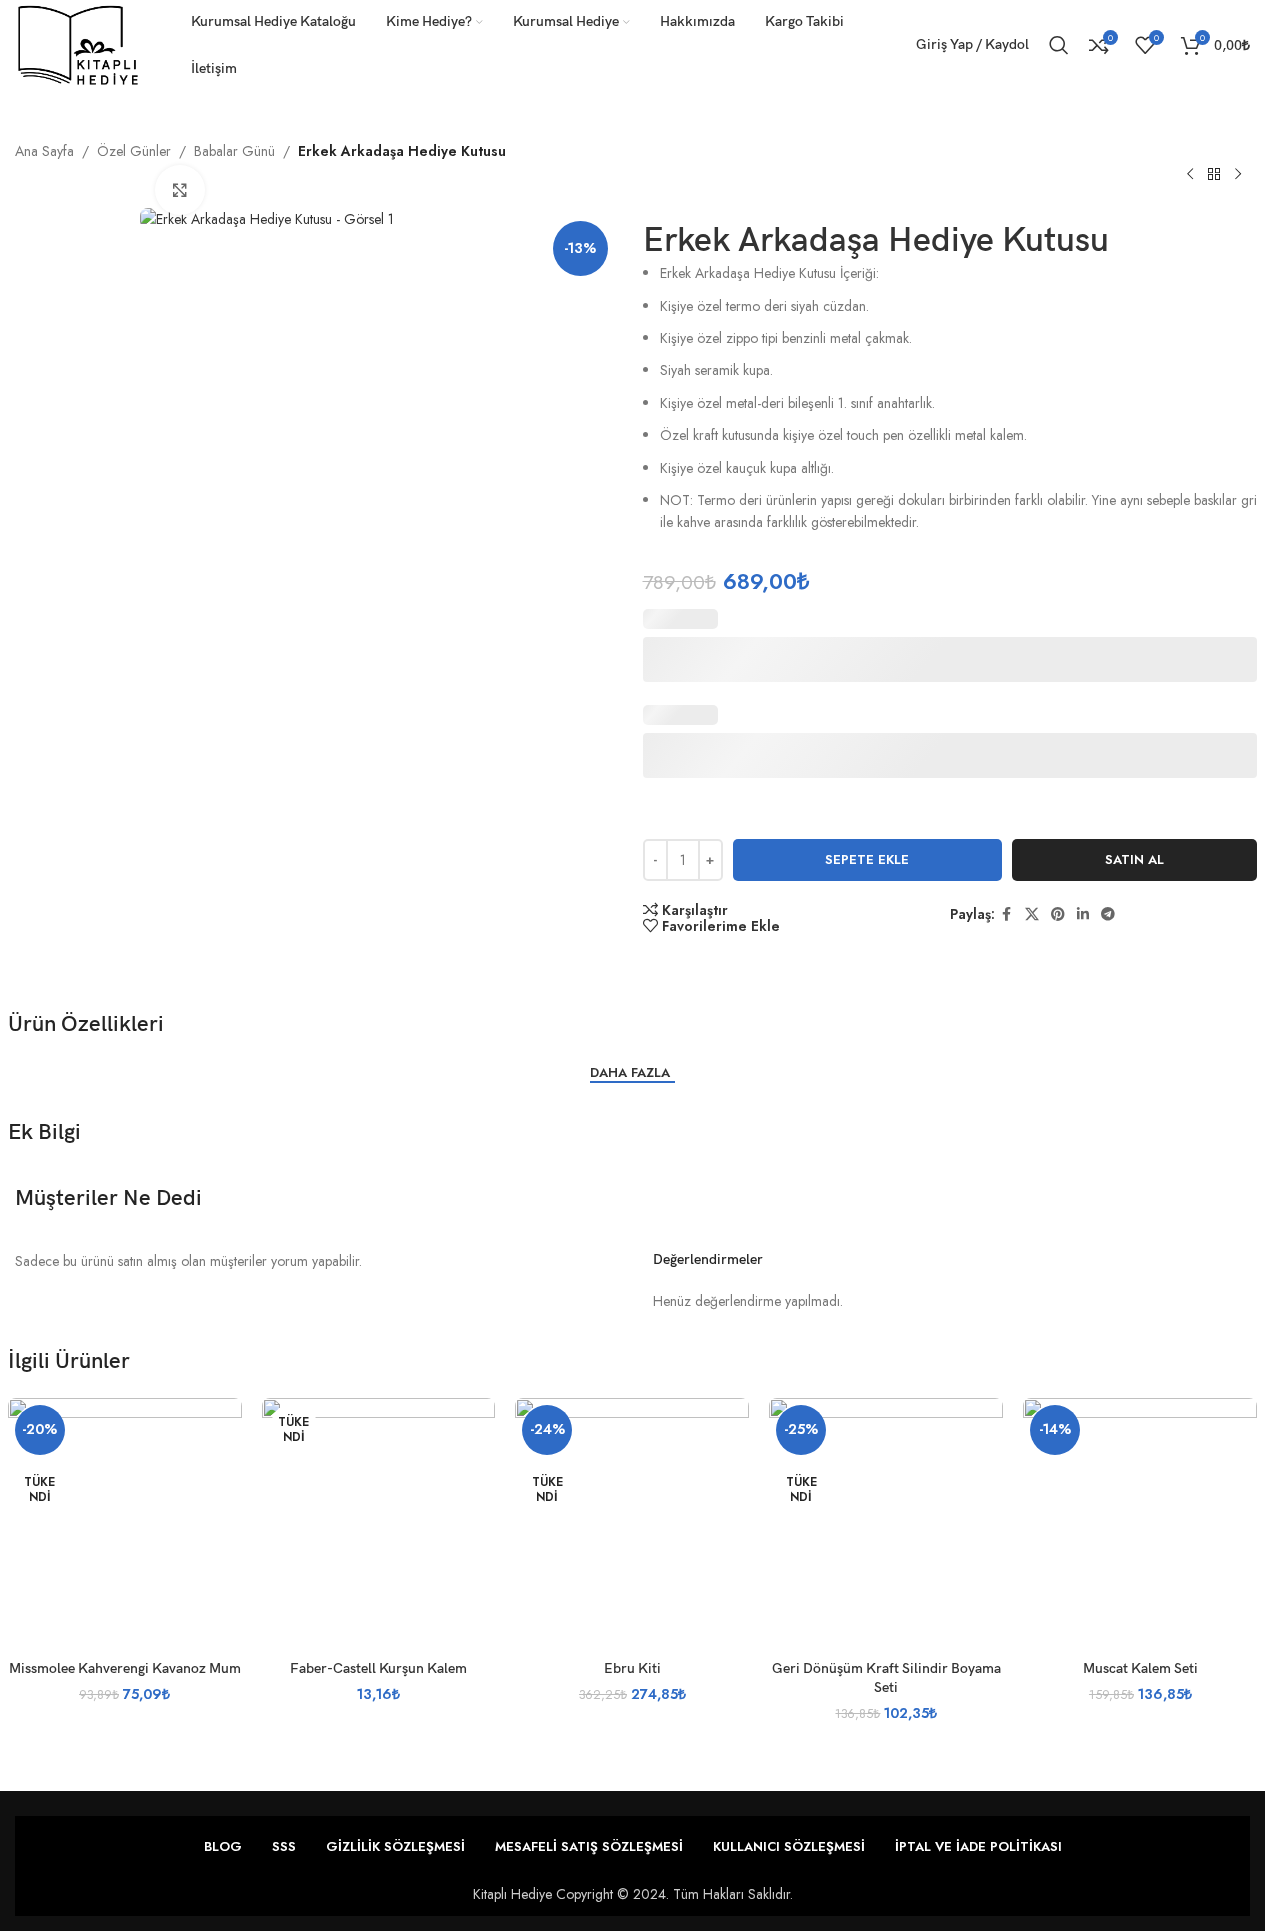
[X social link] (1032, 914)
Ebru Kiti (632, 1668)
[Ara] (1059, 45)
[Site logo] (78, 43)
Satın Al (1134, 859)
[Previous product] (1190, 174)
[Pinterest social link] (1058, 914)
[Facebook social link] (1007, 914)
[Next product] (1238, 174)
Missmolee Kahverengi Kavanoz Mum (125, 1668)
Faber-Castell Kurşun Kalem (378, 1668)
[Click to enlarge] (180, 190)
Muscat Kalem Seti (1140, 1668)
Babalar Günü (234, 151)
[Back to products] (1214, 174)
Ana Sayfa (44, 151)
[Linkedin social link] (1083, 914)
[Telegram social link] (1108, 914)
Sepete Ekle (867, 859)
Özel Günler (134, 151)
